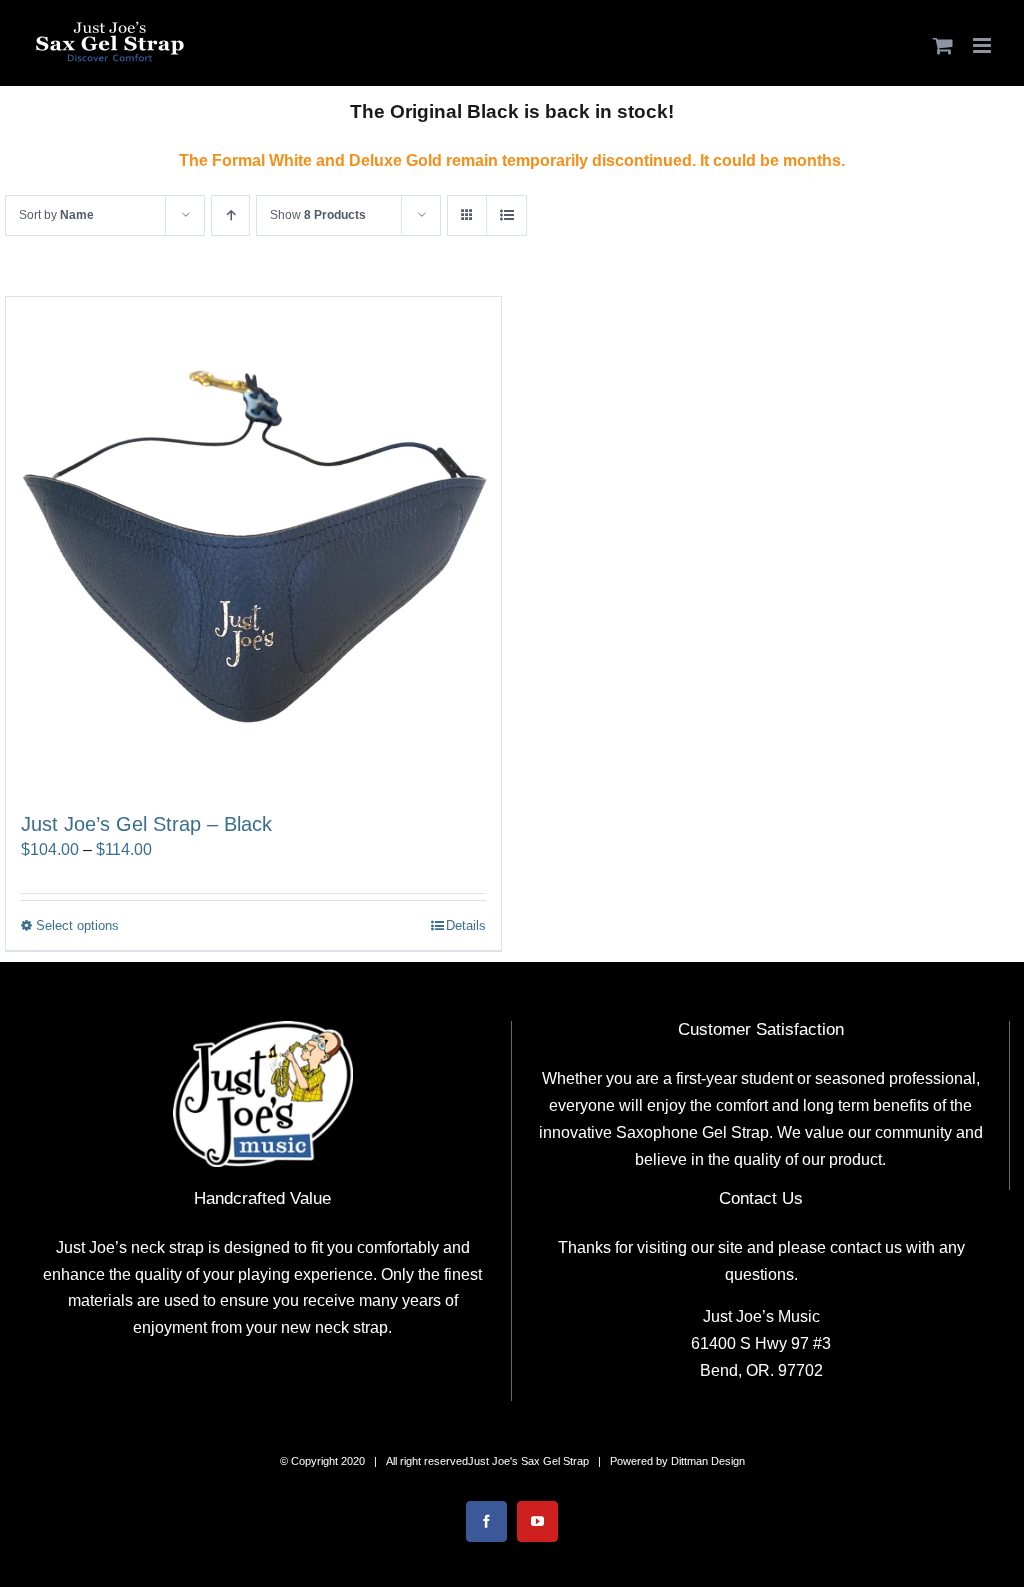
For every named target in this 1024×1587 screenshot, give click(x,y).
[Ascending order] (230, 215)
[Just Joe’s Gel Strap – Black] (253, 544)
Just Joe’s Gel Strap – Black (146, 824)
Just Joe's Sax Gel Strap (528, 1461)
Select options (77, 925)
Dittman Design (708, 1461)
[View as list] (506, 215)
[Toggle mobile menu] (983, 45)
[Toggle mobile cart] (943, 45)
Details (466, 925)
